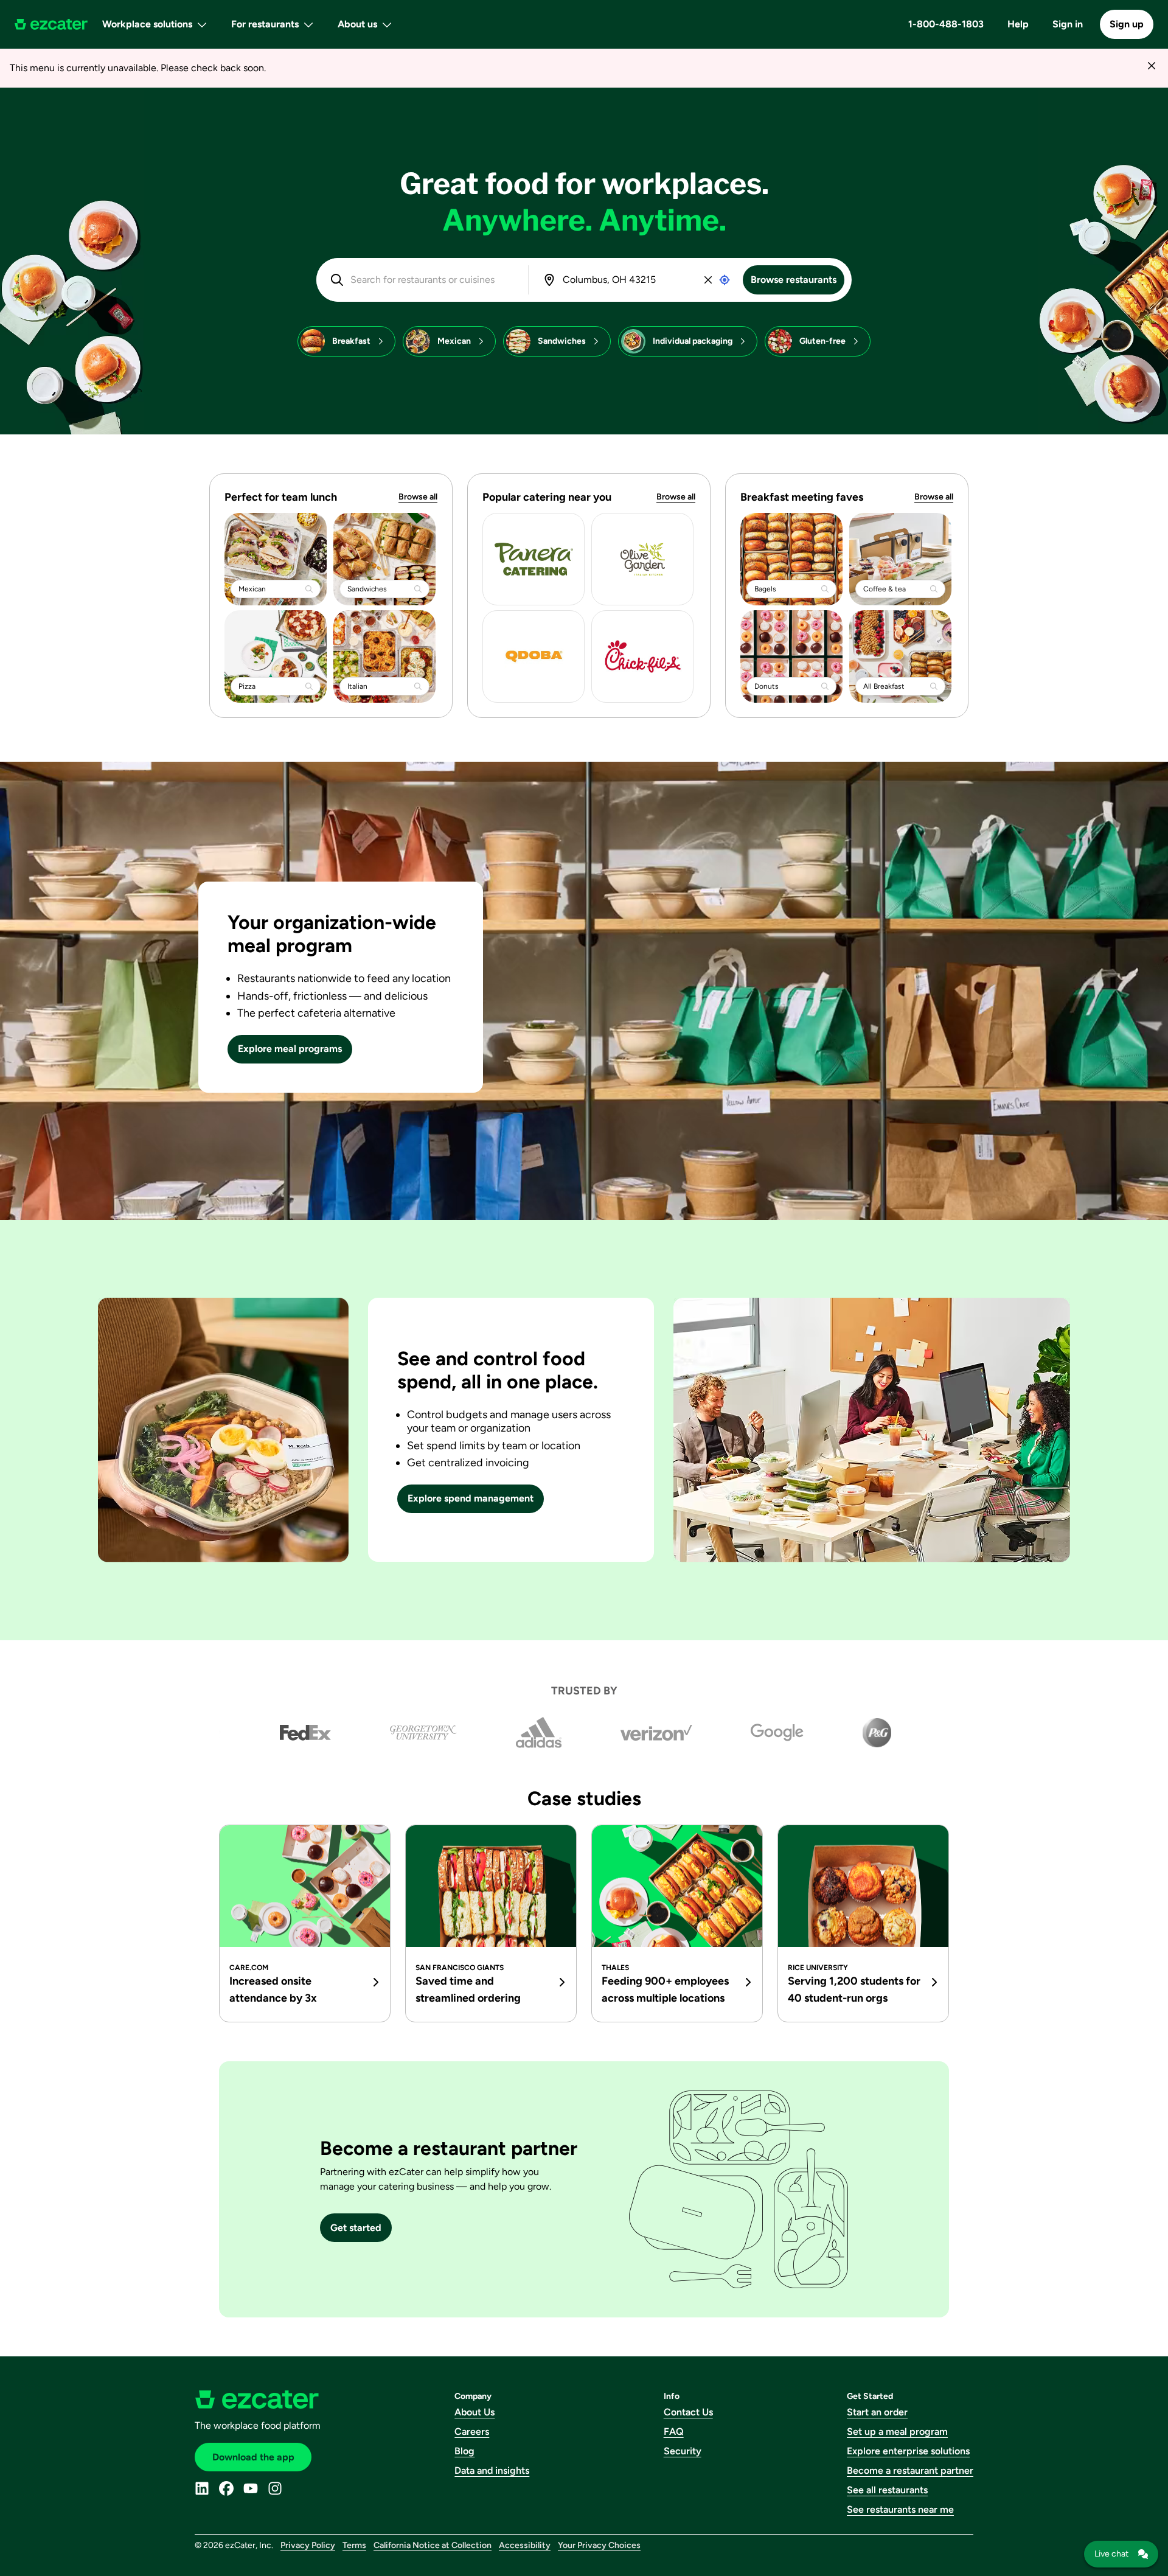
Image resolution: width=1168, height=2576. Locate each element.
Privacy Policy (308, 2545)
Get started (356, 2228)
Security (683, 2451)
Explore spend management (471, 1498)
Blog (464, 2451)
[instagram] (275, 2488)
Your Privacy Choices (599, 2545)
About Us (474, 2412)
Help (1018, 24)
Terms (354, 2545)
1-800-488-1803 (946, 24)
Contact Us (688, 2412)
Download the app (253, 2457)
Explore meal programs (290, 1049)
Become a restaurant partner (910, 2470)
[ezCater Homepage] (51, 24)
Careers (472, 2432)
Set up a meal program (897, 2432)
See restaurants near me (900, 2509)
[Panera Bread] (534, 559)
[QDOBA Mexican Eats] (534, 656)
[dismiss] (1151, 65)
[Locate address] (725, 280)
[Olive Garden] (642, 559)
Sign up (1127, 24)
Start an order (877, 2412)
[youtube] (251, 2488)
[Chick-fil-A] (642, 656)
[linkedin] (202, 2488)
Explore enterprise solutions (908, 2451)
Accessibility (525, 2545)
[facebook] (226, 2488)
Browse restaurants (794, 280)
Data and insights (492, 2470)
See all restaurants (887, 2490)
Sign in (1068, 24)
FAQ (674, 2432)
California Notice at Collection (433, 2545)
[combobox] (431, 280)
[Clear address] (708, 280)
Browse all (418, 497)
